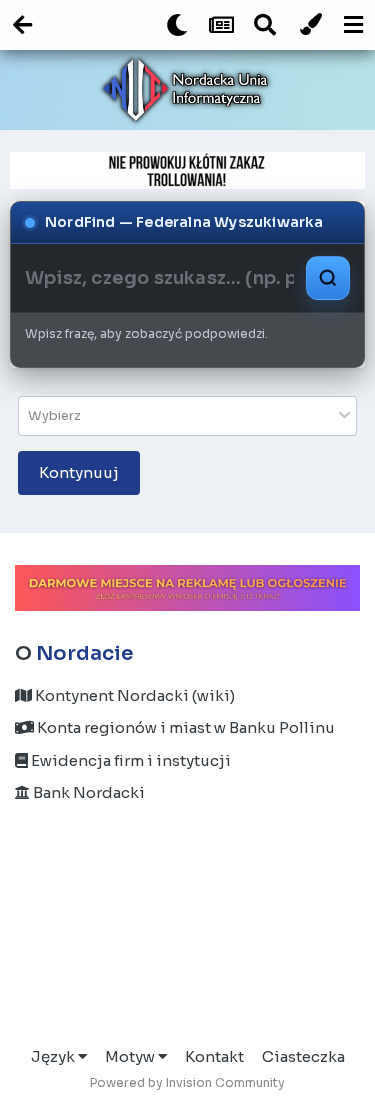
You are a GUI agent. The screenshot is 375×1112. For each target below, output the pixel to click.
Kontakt (214, 1056)
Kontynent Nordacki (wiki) (133, 695)
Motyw (131, 1056)
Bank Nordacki (87, 792)
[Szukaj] (328, 278)
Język (54, 1056)
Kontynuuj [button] (79, 472)
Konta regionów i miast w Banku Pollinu (184, 727)
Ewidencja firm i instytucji (129, 760)
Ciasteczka (303, 1056)
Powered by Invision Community (187, 1082)
